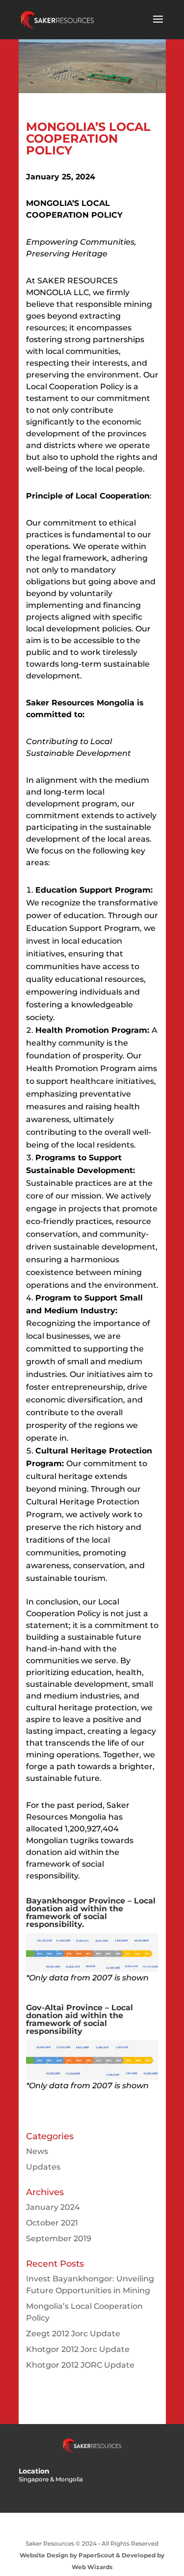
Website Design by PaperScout (67, 2555)
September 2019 (59, 2238)
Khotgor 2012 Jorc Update (78, 2349)
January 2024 (53, 2207)
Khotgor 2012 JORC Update (80, 2365)
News (37, 2151)
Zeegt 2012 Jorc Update (73, 2334)
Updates (43, 2167)
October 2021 (52, 2223)
